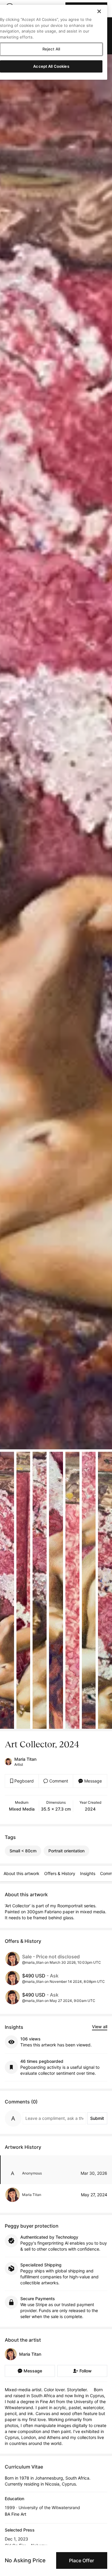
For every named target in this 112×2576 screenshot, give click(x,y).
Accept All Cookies (51, 66)
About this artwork (22, 1873)
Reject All (51, 49)
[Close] (99, 11)
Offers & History (60, 1873)
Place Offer (82, 2560)
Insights (88, 1873)
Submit (97, 2118)
